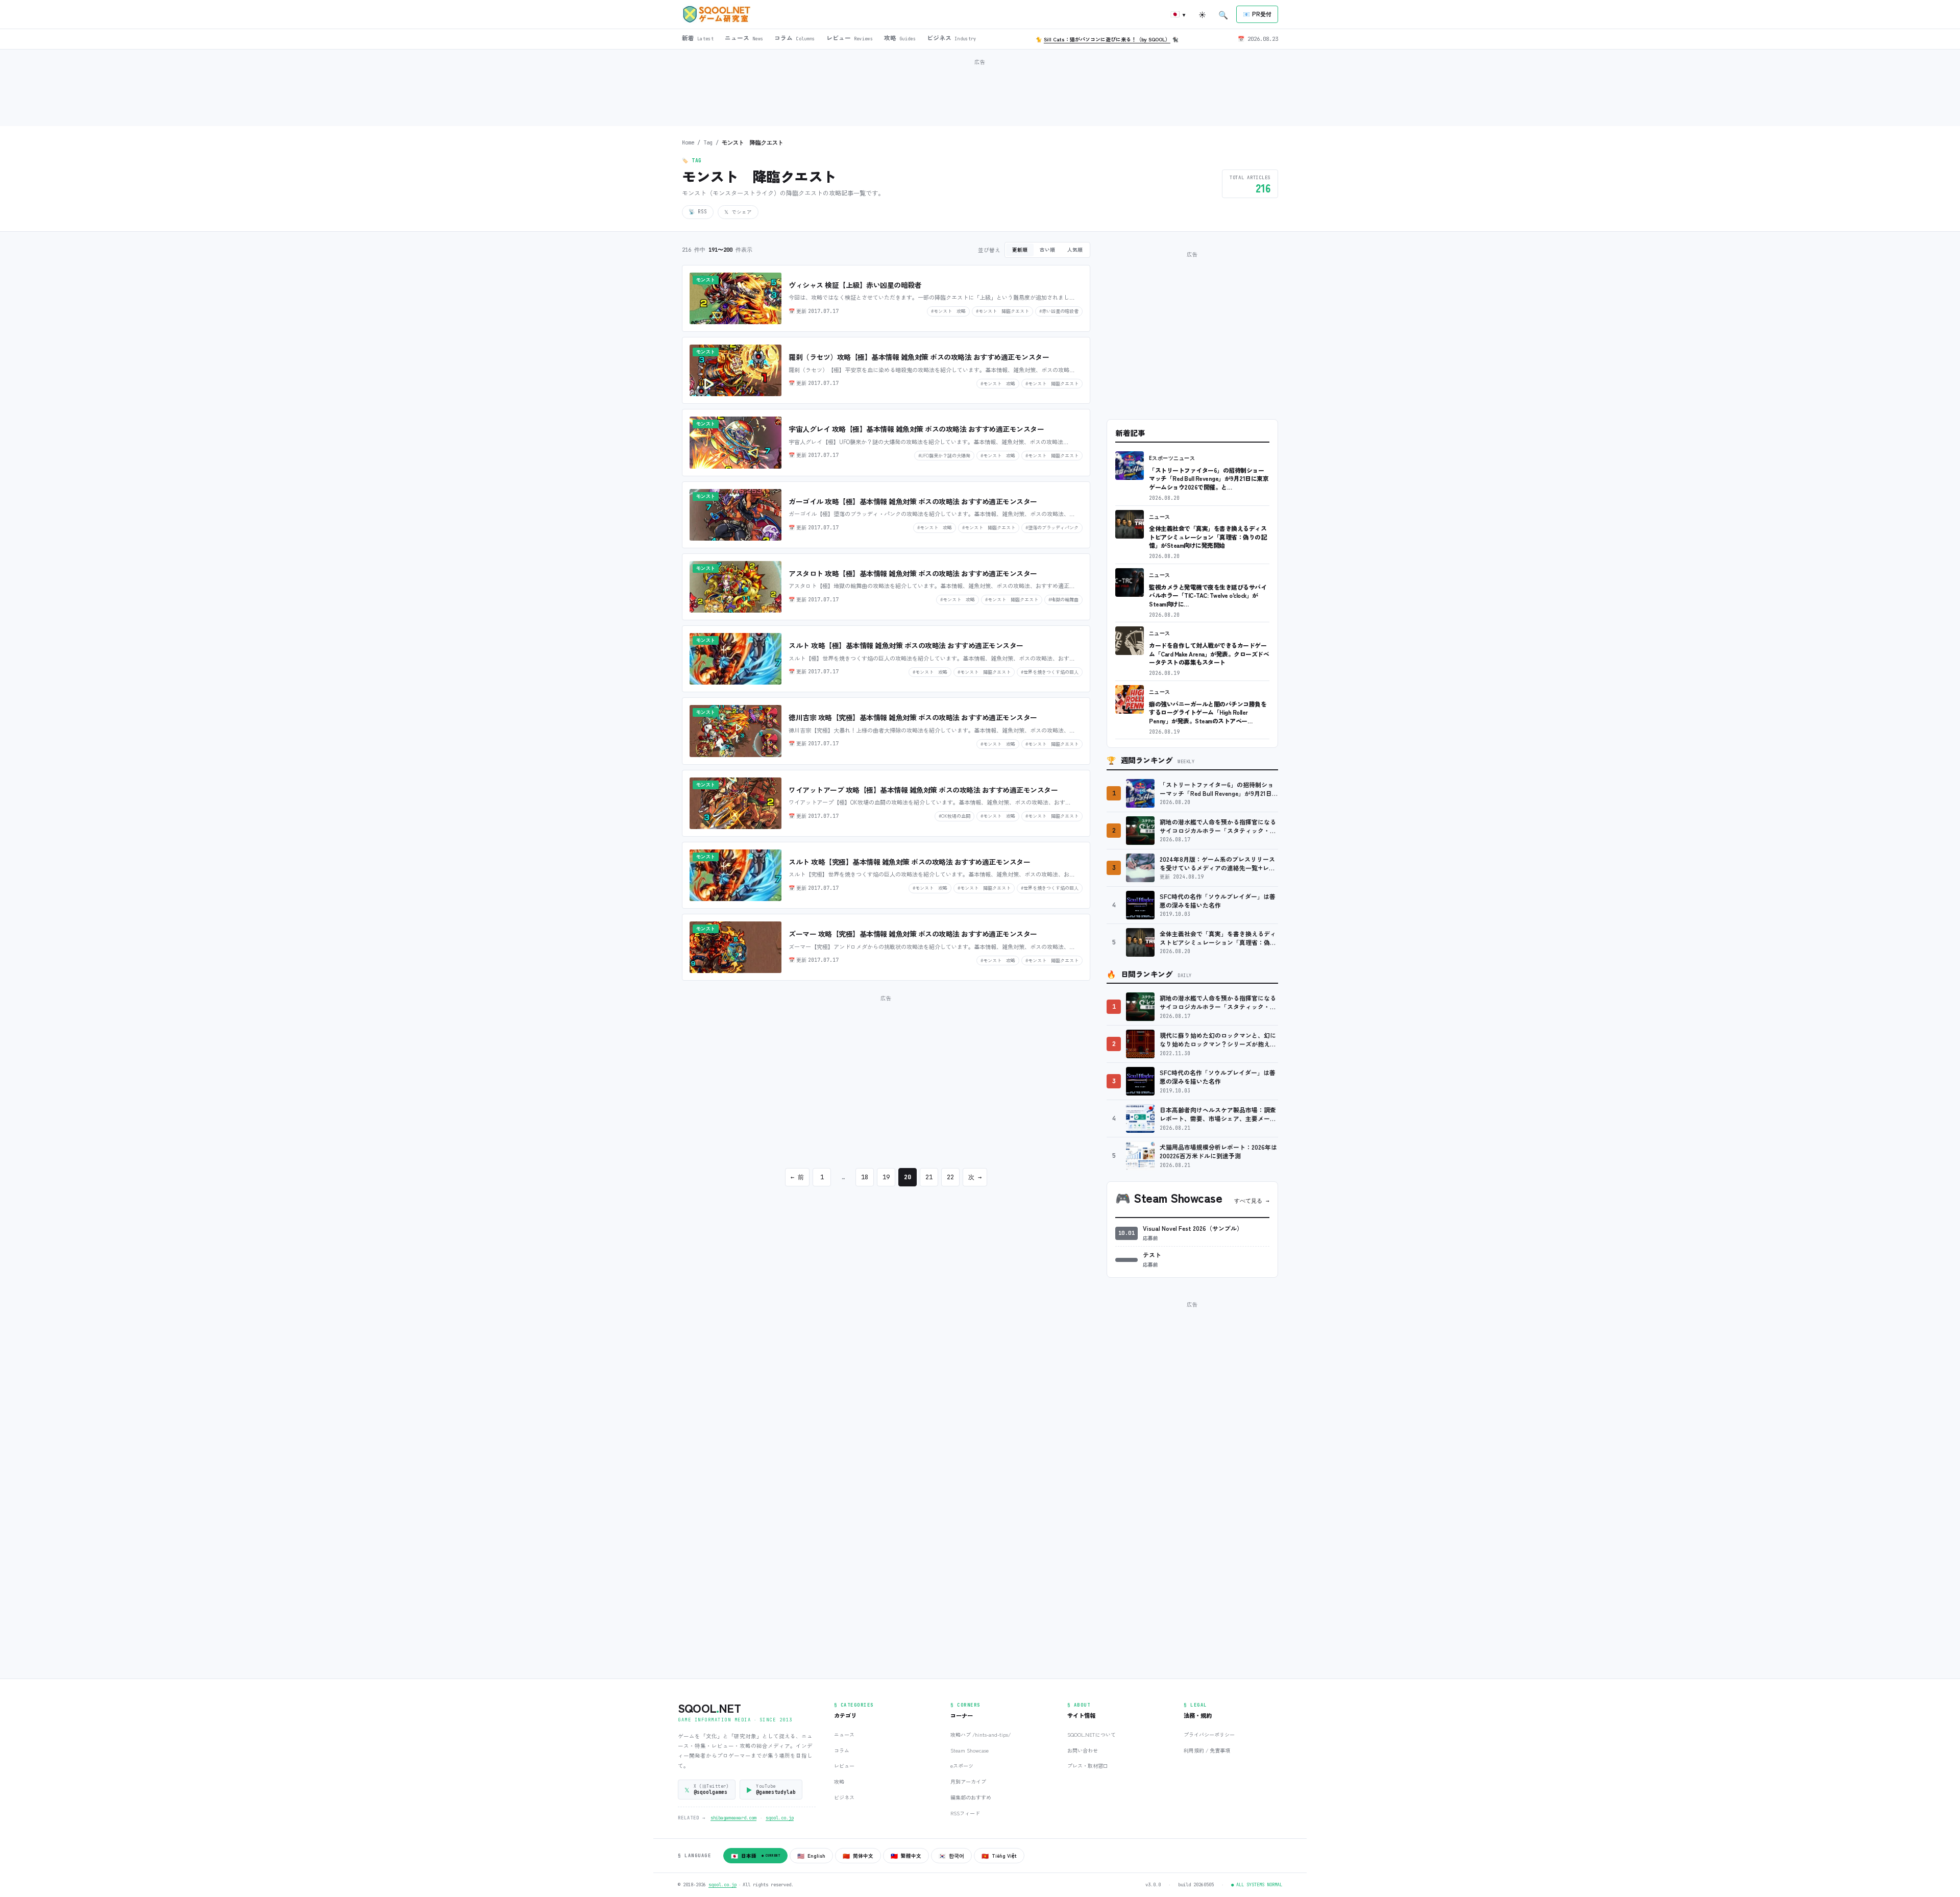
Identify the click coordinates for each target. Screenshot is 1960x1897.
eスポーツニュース (1172, 458)
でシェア (738, 212)
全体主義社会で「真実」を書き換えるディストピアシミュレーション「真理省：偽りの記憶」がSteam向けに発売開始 (1208, 537)
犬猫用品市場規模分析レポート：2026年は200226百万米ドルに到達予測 (1218, 1151)
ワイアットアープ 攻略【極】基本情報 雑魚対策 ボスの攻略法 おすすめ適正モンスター (923, 790)
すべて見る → (1252, 1201)
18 (865, 1177)
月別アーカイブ (968, 1781)
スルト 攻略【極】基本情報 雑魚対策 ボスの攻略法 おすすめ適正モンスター (906, 645)
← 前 (797, 1177)
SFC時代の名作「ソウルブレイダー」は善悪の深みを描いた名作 (1218, 901)
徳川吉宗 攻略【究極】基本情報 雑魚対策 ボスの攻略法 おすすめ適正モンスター (913, 717)
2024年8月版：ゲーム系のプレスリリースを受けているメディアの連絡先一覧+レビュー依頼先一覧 (1217, 864)
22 (950, 1177)
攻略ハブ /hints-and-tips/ (981, 1734)
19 (886, 1177)
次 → (975, 1177)
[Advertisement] (980, 91)
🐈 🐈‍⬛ (1107, 39)
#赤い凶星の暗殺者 (1059, 311)
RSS (698, 212)
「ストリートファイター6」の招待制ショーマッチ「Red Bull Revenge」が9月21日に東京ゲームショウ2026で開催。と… (1209, 478)
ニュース (1160, 517)
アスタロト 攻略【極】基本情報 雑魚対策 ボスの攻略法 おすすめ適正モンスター (913, 573)
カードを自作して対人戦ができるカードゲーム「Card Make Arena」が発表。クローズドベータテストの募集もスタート (1209, 653)
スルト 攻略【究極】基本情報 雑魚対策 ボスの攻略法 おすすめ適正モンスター (909, 862)
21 (929, 1177)
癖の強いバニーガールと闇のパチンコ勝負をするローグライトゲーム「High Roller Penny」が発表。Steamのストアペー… (1208, 712)
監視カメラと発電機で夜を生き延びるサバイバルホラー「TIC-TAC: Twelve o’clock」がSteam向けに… (1208, 595)
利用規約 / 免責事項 (1207, 1750)
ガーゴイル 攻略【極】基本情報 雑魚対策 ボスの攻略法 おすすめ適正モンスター (913, 501)
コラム (842, 1750)
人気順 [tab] (1075, 250)
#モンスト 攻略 (948, 311)
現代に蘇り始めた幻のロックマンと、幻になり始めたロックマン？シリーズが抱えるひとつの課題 (1218, 1040)
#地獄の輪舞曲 (1063, 599)
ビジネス (844, 1797)
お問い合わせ (1083, 1750)
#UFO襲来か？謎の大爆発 (944, 455)
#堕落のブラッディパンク (1052, 527)
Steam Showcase (970, 1750)
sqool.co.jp (780, 1818)
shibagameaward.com (733, 1818)
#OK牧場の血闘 (954, 816)
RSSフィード (965, 1813)
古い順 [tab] (1047, 250)
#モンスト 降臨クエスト (1002, 311)
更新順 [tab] (1020, 250)
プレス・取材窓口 (1088, 1766)
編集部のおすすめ (971, 1797)
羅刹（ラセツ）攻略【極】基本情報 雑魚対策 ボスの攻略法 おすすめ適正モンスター (919, 357)
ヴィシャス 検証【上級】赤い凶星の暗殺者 (855, 285)
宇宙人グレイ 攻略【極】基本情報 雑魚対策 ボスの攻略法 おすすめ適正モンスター (916, 429)
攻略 (839, 1781)
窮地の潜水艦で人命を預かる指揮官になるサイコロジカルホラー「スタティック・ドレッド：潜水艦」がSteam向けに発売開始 (1218, 826)
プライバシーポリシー (1209, 1734)
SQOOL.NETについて (1092, 1734)
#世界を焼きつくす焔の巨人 (1050, 672)
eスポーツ (962, 1766)
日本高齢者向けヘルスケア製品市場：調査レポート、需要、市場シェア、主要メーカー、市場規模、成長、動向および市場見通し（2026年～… (1218, 1114)
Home (688, 142)
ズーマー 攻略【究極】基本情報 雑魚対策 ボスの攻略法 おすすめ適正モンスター (913, 934)
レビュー (844, 1766)
